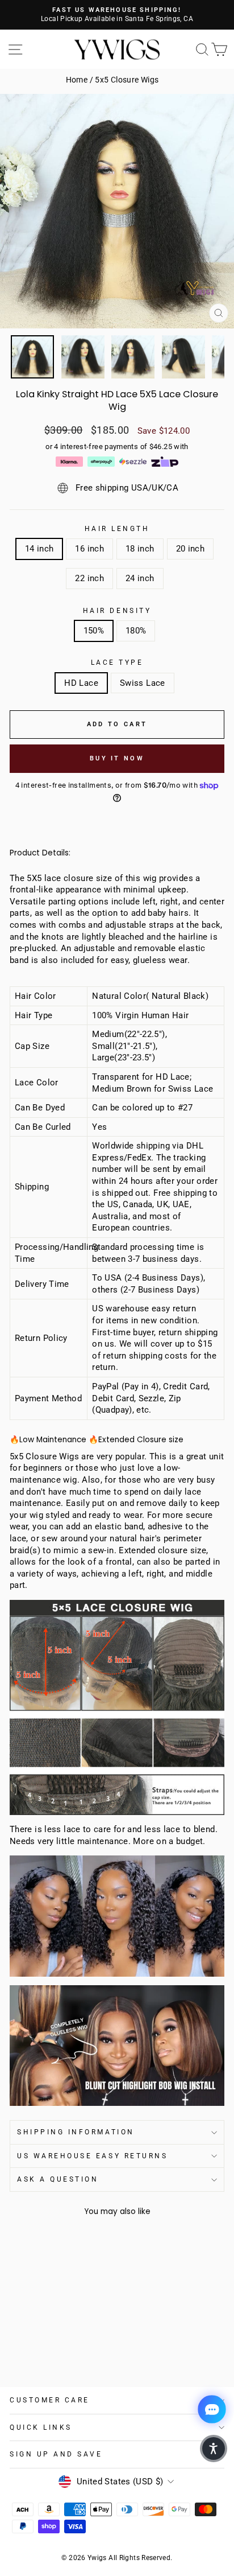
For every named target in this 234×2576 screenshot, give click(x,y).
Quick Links (41, 2427)
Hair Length (117, 529)
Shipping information (76, 2132)
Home (77, 80)
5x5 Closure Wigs (127, 80)
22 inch (89, 578)
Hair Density (117, 611)
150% (94, 631)
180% (136, 631)
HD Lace (81, 683)
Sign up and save (56, 2454)
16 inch (89, 549)
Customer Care (50, 2400)
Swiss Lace (143, 683)
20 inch (191, 549)
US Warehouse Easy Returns (92, 2156)
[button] (214, 2449)
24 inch (140, 578)
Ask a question (58, 2179)
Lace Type (117, 662)
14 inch (39, 549)
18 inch (140, 549)
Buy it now (117, 758)
